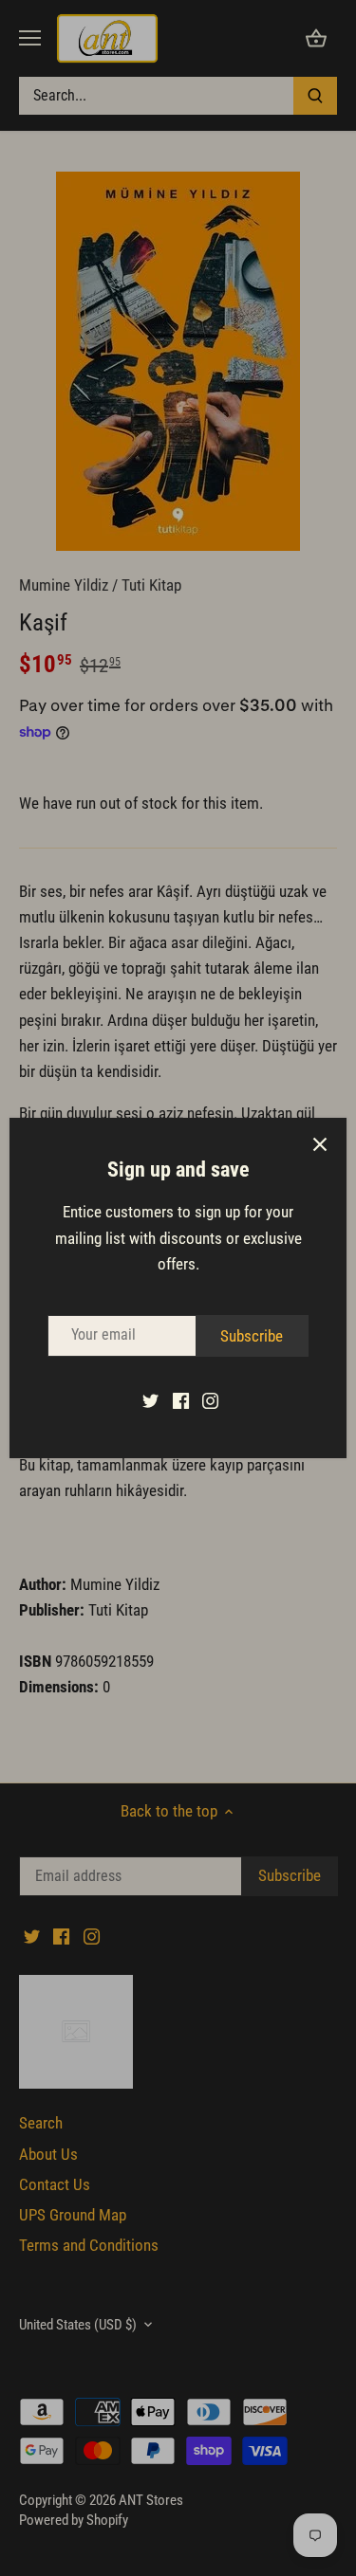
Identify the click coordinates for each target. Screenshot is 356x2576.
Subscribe (252, 1336)
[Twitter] (150, 1400)
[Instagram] (210, 1400)
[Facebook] (181, 1400)
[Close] (320, 1144)
